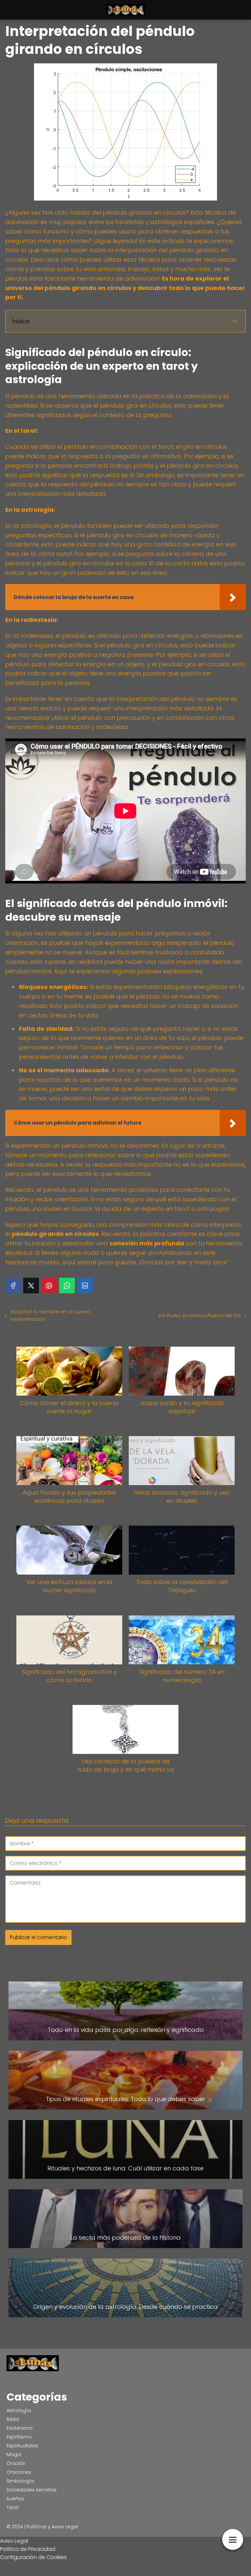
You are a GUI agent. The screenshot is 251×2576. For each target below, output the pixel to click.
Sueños (15, 2499)
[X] (31, 1286)
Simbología (20, 2481)
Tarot (13, 2507)
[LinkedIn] (85, 1286)
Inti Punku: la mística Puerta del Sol (200, 1315)
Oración (16, 2463)
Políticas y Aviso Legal (52, 2527)
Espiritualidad (22, 2446)
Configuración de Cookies (33, 2557)
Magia (14, 2454)
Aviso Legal (14, 2541)
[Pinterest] (49, 1286)
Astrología (19, 2410)
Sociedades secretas (32, 2490)
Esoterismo (20, 2428)
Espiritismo (19, 2437)
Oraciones (19, 2472)
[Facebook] (13, 1286)
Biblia (13, 2419)
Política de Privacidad (28, 2549)
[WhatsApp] (67, 1286)
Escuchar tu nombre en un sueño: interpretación (51, 1315)
